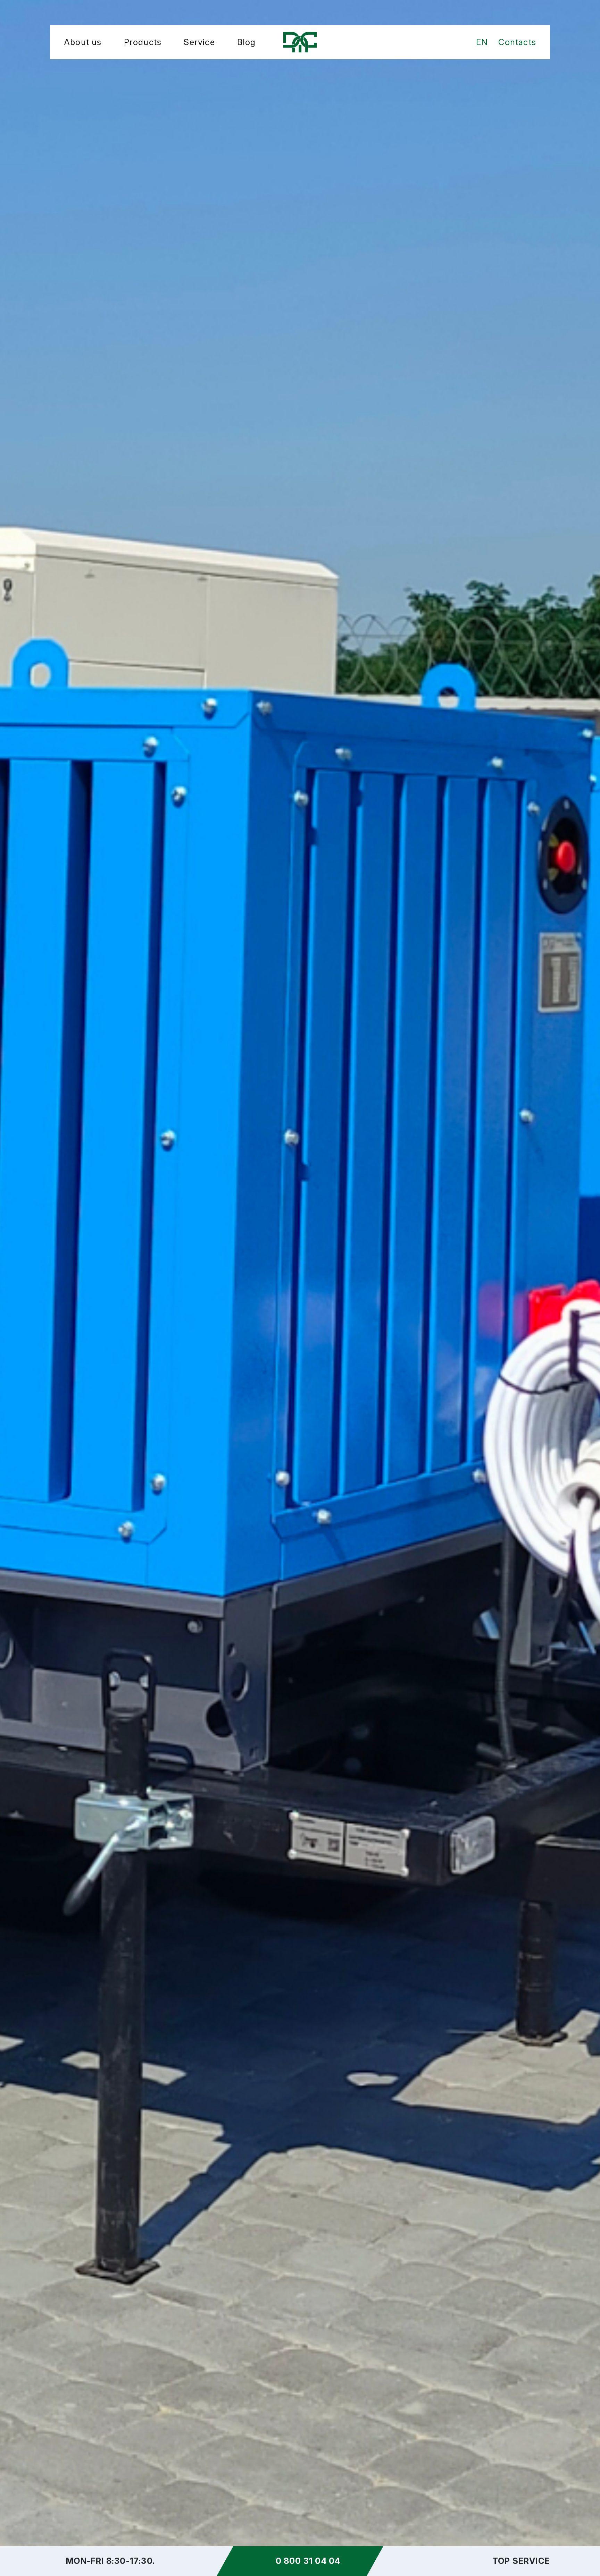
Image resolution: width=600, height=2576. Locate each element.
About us (83, 42)
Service (199, 42)
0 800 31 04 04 (308, 2561)
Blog (247, 42)
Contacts (517, 42)
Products (143, 42)
